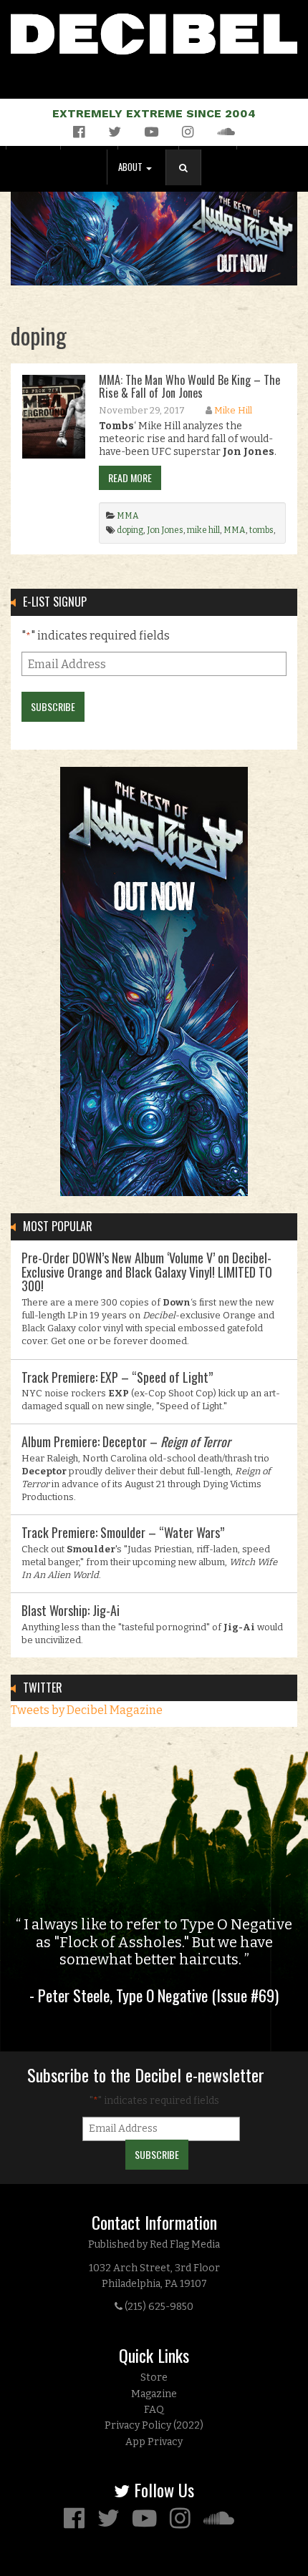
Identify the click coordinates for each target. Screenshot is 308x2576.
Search (189, 182)
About (131, 167)
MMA (128, 516)
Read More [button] (130, 478)
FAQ (154, 2410)
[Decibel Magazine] (154, 31)
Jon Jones (165, 530)
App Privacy (154, 2442)
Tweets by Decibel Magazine (87, 1710)
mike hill (203, 530)
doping (130, 530)
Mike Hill (233, 410)
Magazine (154, 2394)
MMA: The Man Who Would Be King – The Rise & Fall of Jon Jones (189, 386)
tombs (261, 530)
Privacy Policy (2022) (154, 2425)
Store (154, 2377)
